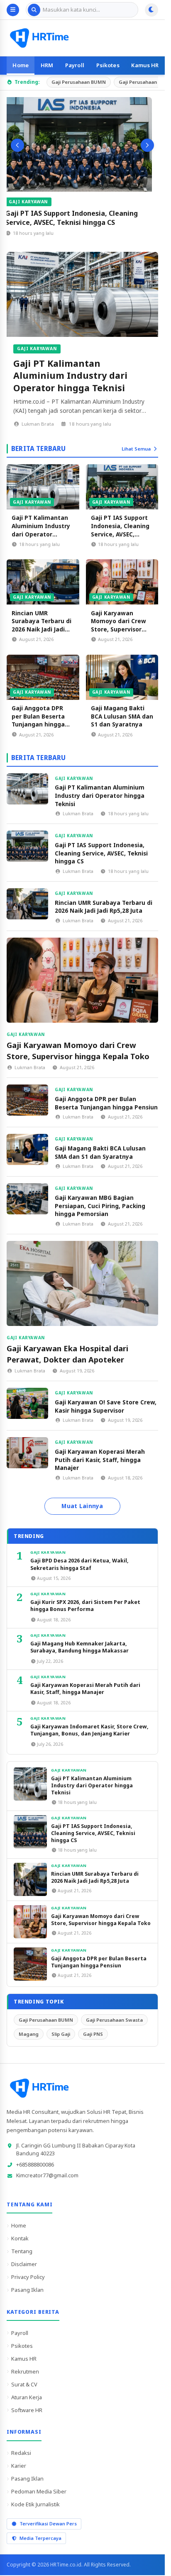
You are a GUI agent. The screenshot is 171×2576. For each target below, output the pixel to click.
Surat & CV (24, 2384)
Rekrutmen (25, 2371)
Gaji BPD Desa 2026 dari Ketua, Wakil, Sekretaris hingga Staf (79, 1564)
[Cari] (34, 10)
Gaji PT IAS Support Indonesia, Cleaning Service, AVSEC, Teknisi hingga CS (78, 218)
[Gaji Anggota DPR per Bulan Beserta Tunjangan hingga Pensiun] (43, 677)
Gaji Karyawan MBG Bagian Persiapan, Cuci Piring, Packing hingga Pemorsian (100, 1206)
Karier (19, 2466)
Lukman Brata (38, 424)
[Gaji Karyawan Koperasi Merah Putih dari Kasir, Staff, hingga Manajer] (27, 1453)
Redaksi (21, 2453)
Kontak (20, 2238)
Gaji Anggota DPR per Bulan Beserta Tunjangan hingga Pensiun (38, 720)
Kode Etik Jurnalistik (35, 2504)
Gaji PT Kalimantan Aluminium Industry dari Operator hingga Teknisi (70, 375)
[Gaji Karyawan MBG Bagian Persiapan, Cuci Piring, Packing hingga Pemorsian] (27, 1199)
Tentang (22, 2251)
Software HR (27, 2410)
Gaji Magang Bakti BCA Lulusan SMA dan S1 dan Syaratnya (122, 716)
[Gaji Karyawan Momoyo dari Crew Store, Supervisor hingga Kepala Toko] (122, 582)
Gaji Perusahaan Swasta (114, 2020)
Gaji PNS (93, 2034)
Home (21, 65)
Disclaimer (24, 2264)
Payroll (75, 65)
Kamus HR (145, 65)
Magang (29, 2034)
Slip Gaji (61, 2034)
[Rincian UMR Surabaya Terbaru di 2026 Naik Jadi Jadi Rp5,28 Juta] (43, 582)
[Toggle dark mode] (151, 10)
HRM (47, 65)
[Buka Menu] (13, 10)
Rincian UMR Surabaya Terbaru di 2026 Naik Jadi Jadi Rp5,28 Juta (42, 625)
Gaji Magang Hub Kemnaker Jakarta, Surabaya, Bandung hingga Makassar (79, 1647)
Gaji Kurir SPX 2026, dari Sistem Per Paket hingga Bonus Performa (85, 1606)
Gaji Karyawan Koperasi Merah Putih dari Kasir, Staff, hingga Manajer (100, 1460)
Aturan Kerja (27, 2397)
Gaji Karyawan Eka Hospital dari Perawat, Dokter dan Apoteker (67, 1354)
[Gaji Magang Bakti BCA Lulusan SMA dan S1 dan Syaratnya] (122, 677)
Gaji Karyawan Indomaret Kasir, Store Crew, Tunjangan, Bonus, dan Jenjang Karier (89, 1730)
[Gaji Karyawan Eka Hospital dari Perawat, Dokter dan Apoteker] (82, 1283)
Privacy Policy (28, 2277)
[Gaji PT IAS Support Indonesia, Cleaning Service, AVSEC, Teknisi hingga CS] (82, 144)
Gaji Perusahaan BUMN (79, 82)
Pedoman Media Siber (39, 2491)
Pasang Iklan (27, 2290)
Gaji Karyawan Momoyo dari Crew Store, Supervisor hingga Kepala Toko (120, 625)
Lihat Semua (136, 449)
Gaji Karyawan (35, 202)
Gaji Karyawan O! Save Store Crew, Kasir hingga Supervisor (106, 1406)
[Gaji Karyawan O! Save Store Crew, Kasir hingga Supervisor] (27, 1403)
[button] (17, 145)
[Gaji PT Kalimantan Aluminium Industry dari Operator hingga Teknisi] (82, 294)
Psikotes (108, 65)
